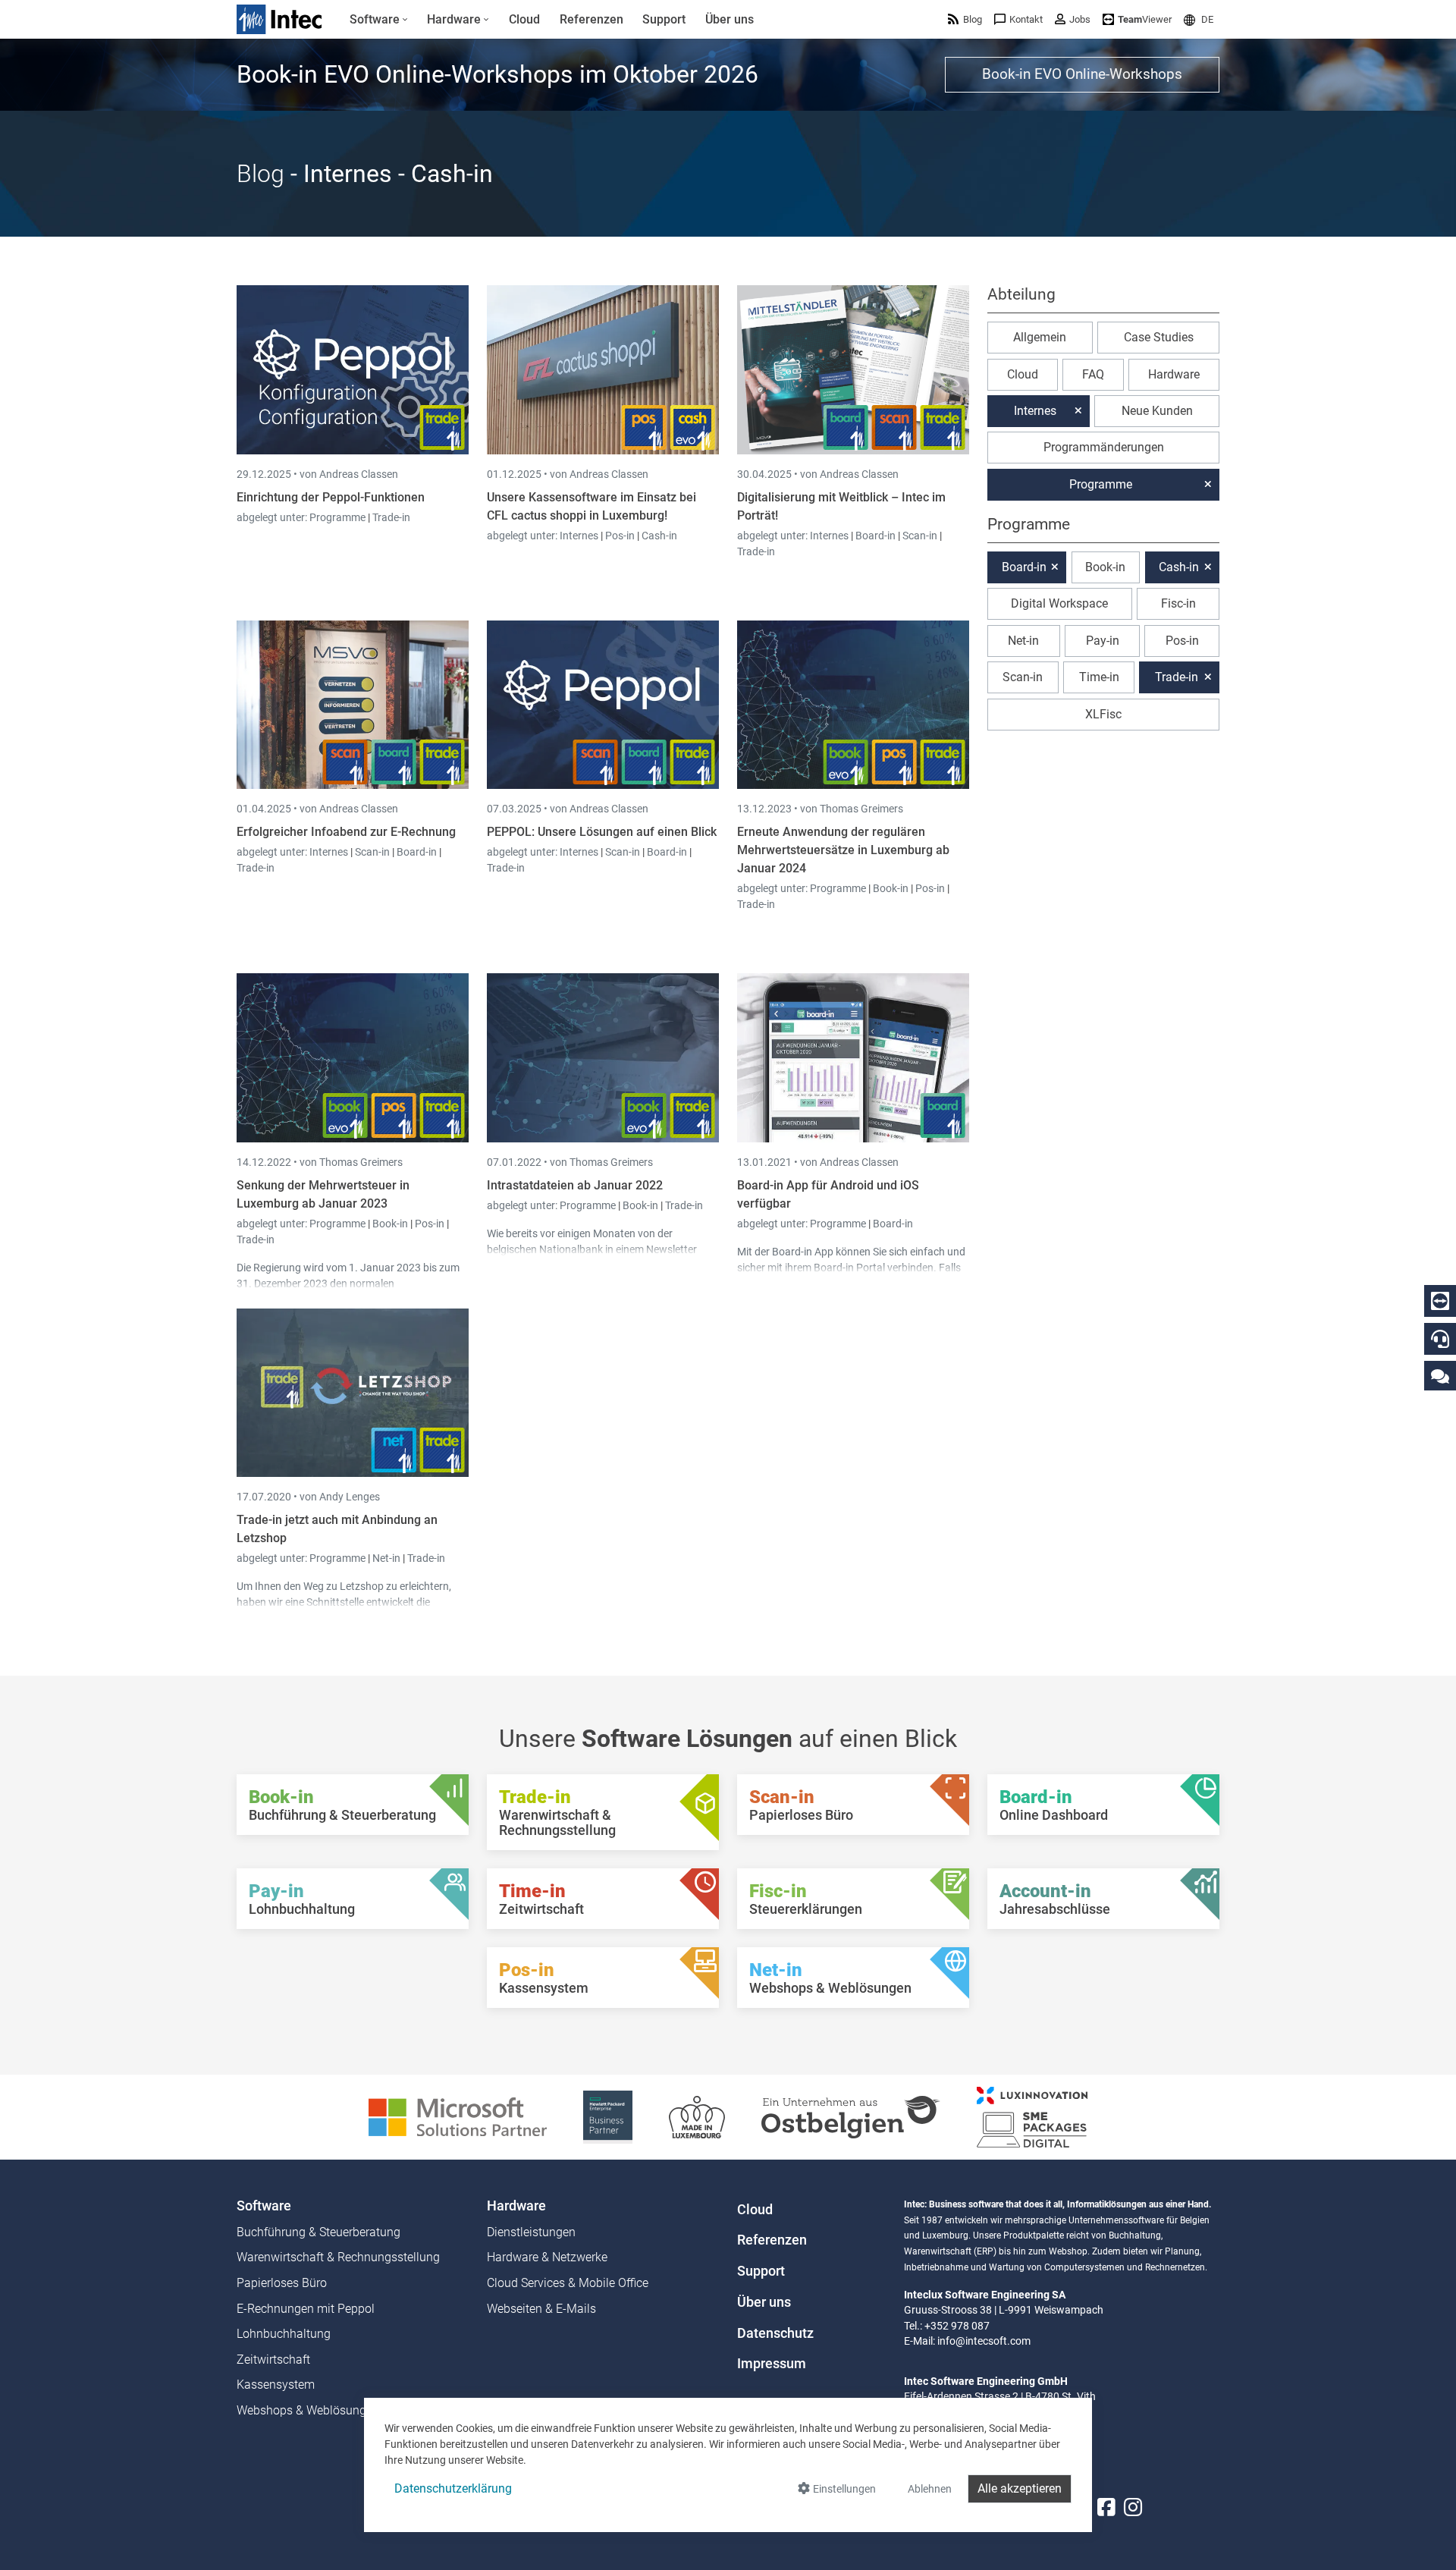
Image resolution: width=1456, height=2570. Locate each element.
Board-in (875, 536)
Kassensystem (276, 2385)
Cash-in (659, 536)
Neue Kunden (1157, 411)
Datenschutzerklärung (453, 2488)
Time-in (1099, 677)
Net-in (386, 1558)
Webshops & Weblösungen (308, 2410)
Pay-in (1103, 641)
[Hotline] (1440, 1339)
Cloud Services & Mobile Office (568, 2283)
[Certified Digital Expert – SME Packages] (1032, 2116)
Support (761, 2271)
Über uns (764, 2302)
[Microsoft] (458, 2116)
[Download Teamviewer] (1440, 1301)
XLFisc (1103, 714)
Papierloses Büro (282, 2283)
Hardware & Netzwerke (547, 2257)
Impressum (772, 2364)
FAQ (1093, 374)
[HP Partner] (608, 2116)
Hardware (1174, 374)
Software (264, 2206)
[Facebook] (1106, 2507)
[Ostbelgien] (851, 2116)
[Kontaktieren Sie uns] (1440, 1376)
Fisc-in (1178, 603)
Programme (339, 517)
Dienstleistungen (531, 2232)
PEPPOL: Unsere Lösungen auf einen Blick (602, 832)
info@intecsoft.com (984, 2341)
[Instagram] (1133, 2507)
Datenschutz (775, 2333)
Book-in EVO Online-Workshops (1082, 74)
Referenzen (772, 2240)
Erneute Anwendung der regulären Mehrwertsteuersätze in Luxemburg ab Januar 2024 (843, 850)
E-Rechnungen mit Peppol (306, 2309)
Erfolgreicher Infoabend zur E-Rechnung (346, 832)
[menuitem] (379, 20)
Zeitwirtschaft (273, 2359)
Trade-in (391, 517)
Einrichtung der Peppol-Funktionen (331, 497)
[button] (1199, 19)
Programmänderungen (1104, 447)
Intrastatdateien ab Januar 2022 (575, 1185)
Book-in (891, 888)
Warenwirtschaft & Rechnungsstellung (338, 2257)
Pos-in (620, 536)
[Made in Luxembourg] (697, 2116)
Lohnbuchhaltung (284, 2334)
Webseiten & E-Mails (541, 2309)
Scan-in (920, 536)
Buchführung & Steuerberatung (318, 2232)
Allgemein (1040, 337)
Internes (580, 536)
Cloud (1023, 374)
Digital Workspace (1059, 603)
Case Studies (1159, 337)
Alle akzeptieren (1020, 2488)
